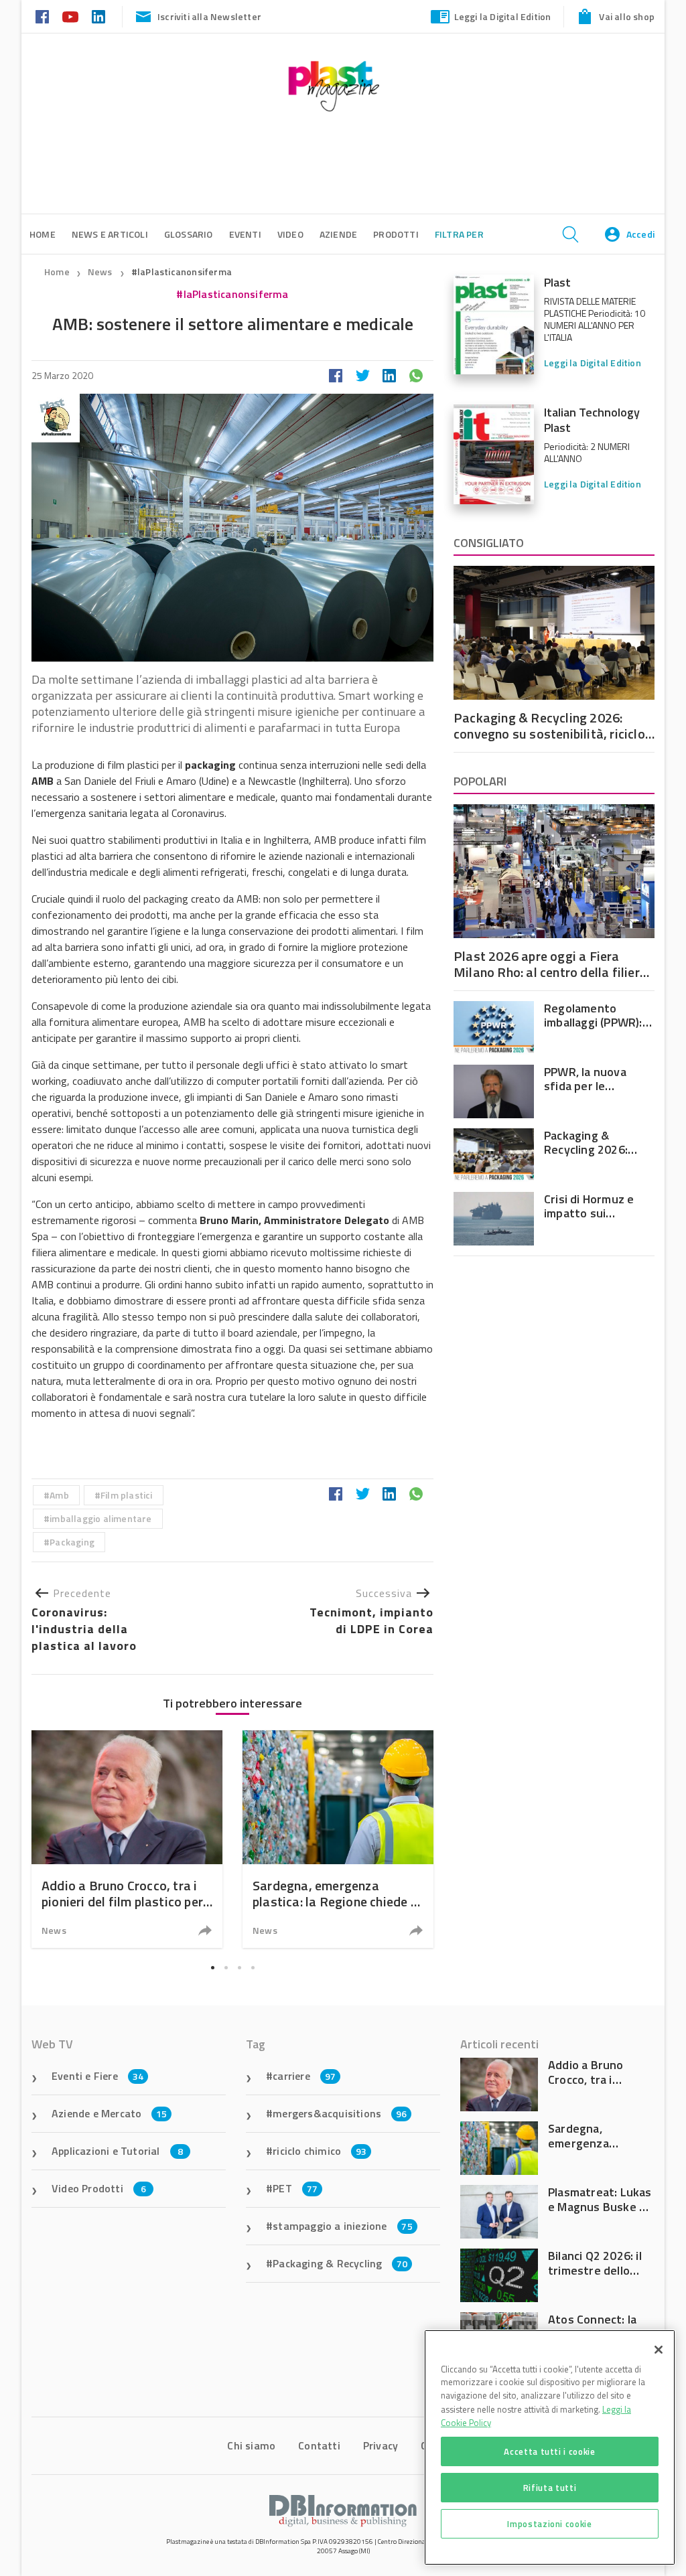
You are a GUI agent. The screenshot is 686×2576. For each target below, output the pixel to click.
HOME (43, 234)
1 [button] (212, 1967)
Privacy (381, 2445)
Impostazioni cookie (549, 2524)
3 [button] (239, 1967)
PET (295, 2188)
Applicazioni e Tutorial (117, 2151)
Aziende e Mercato (110, 2113)
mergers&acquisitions (340, 2113)
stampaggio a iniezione (343, 2226)
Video (290, 234)
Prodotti (396, 234)
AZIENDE (338, 234)
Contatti (319, 2445)
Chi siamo (251, 2445)
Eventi (245, 234)
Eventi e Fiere (97, 2076)
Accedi (640, 234)
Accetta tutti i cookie (549, 2451)
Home (57, 272)
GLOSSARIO (189, 234)
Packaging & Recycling (340, 2263)
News (101, 272)
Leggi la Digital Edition (503, 16)
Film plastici (127, 1495)
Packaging (72, 1542)
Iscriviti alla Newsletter (209, 16)
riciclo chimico (320, 2151)
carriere (304, 2076)
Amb (59, 1495)
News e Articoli (110, 234)
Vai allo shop (627, 16)
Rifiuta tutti (550, 2488)
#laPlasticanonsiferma (182, 272)
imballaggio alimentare (100, 1518)
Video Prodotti (99, 2188)
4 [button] (253, 1967)
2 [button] (226, 1967)
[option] (127, 1839)
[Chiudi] (659, 2350)
